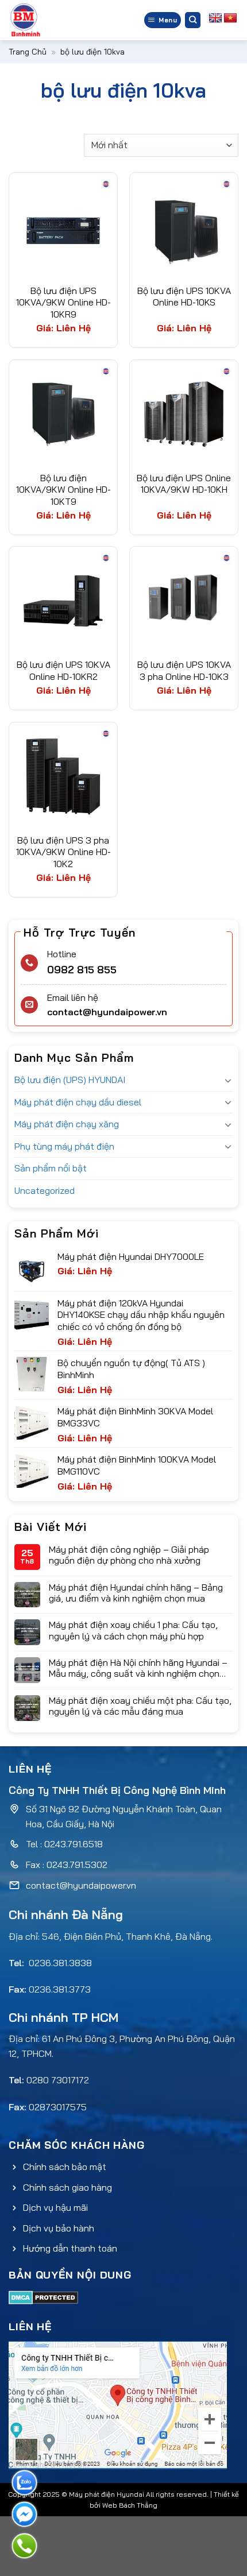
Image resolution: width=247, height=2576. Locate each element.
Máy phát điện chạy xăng (67, 1124)
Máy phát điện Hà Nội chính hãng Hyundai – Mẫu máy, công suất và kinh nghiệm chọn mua (138, 1668)
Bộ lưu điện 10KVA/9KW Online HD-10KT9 (63, 490)
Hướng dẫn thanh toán (70, 2248)
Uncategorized (45, 1190)
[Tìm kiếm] (193, 20)
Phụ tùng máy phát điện (64, 1146)
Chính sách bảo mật (65, 2167)
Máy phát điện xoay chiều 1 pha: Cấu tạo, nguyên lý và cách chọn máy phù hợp (133, 1630)
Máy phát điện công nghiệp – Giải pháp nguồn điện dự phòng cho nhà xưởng (129, 1555)
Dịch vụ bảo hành (59, 2228)
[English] (215, 18)
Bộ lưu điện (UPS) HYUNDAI (70, 1080)
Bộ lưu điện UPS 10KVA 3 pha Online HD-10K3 (184, 670)
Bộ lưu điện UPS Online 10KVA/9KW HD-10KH (184, 484)
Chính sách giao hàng (67, 2187)
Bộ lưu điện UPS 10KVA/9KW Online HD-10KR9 (63, 303)
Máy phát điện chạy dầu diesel (78, 1102)
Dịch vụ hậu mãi (55, 2207)
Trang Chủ (28, 52)
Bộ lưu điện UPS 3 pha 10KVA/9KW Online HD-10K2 (63, 852)
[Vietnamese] (230, 18)
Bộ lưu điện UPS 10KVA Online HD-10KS (184, 297)
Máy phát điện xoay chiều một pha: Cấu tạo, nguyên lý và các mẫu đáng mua (140, 1706)
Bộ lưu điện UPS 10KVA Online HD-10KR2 (63, 670)
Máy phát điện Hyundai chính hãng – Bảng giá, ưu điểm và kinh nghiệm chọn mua (136, 1593)
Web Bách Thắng (130, 2505)
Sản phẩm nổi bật (51, 1168)
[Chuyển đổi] (228, 1080)
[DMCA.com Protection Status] (43, 2296)
